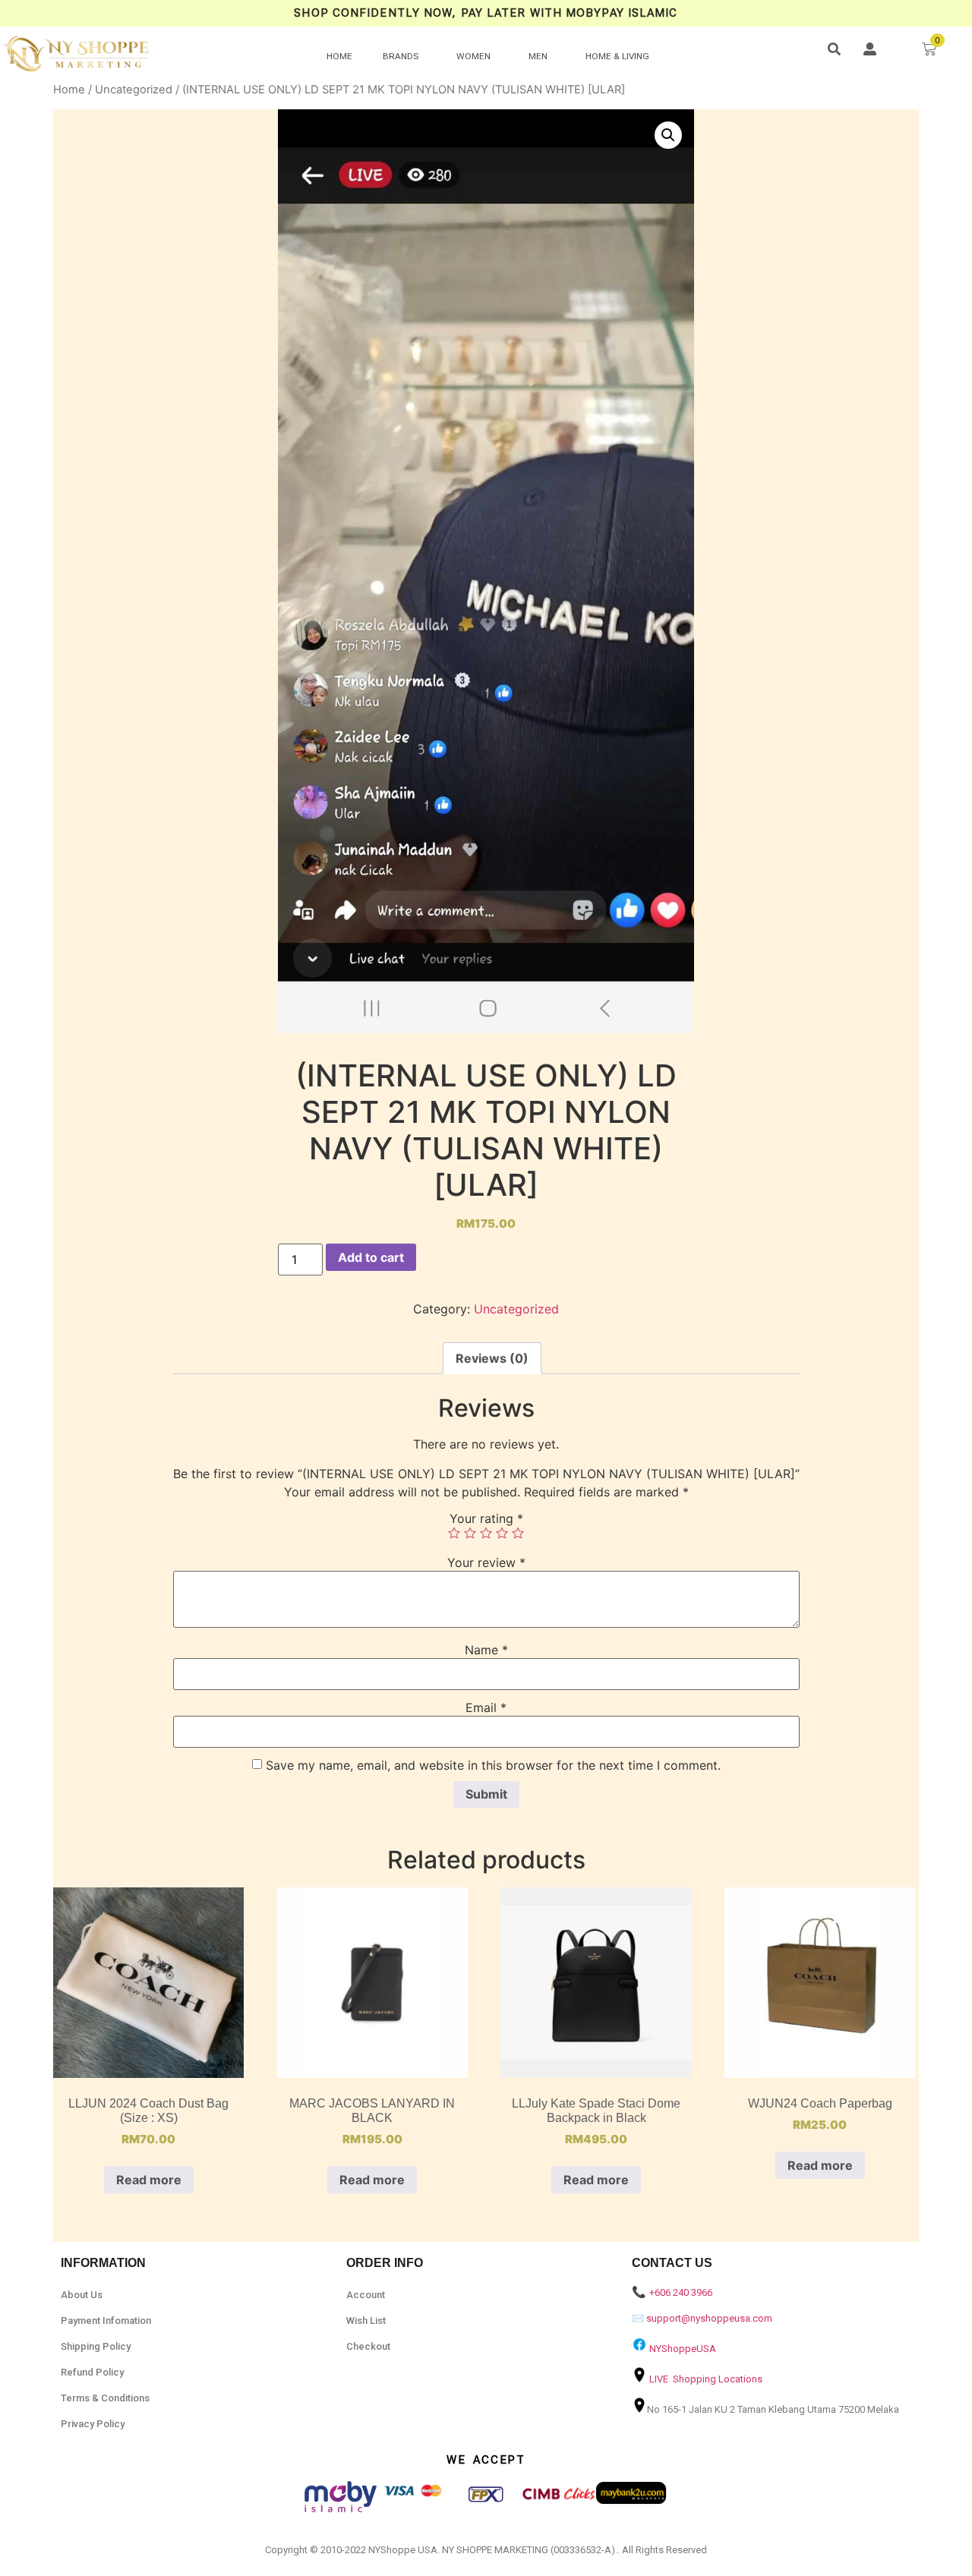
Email (486, 1707)
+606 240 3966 (681, 2292)
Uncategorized (134, 90)
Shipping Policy (96, 2346)
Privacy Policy (93, 2424)
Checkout (368, 2346)
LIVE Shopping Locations (706, 2379)
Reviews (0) (492, 1358)
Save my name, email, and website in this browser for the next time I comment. (493, 1765)
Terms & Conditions (105, 2398)
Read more (149, 2180)
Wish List (366, 2321)
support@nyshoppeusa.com (709, 2318)
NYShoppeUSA (683, 2349)
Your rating (486, 1518)
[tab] (492, 1358)
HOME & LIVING (617, 56)
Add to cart (371, 1257)
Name (486, 1650)
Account (366, 2295)
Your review (486, 1562)
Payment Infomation (106, 2321)
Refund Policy (92, 2372)
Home (69, 90)
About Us (82, 2295)
